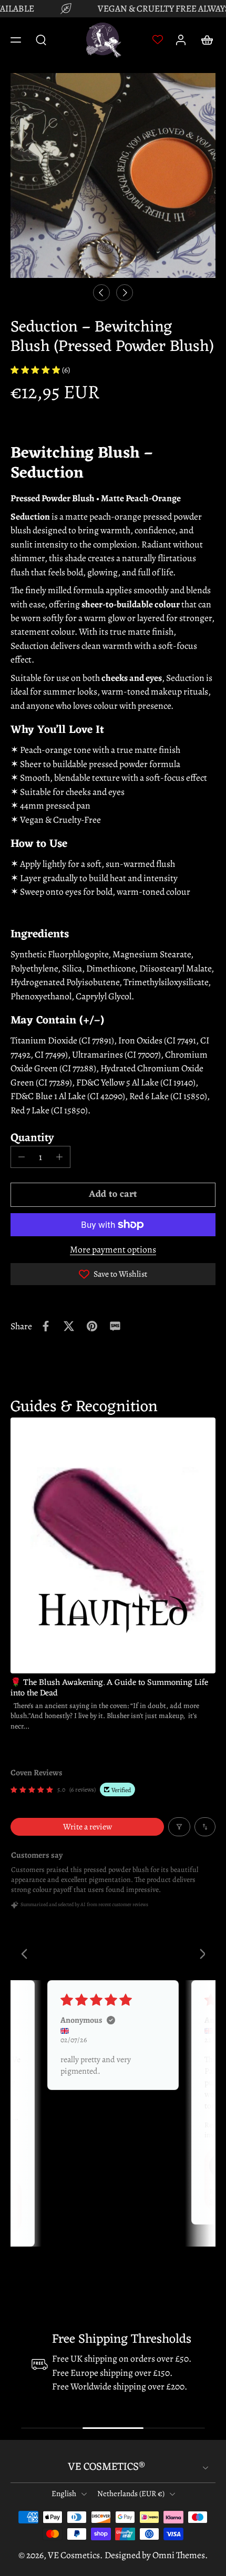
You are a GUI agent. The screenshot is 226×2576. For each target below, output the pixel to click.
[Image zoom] (113, 175)
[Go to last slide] (101, 293)
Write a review (88, 1827)
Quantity (32, 1137)
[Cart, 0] (204, 40)
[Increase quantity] (59, 1157)
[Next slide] (125, 293)
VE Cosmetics (74, 2555)
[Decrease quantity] (22, 1157)
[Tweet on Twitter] (69, 1326)
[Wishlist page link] (158, 39)
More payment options (113, 1250)
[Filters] (179, 1827)
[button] (16, 40)
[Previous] (27, 1955)
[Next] (199, 1955)
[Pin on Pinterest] (92, 1326)
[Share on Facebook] (46, 1326)
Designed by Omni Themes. (156, 2555)
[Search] (41, 39)
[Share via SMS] (115, 1326)
